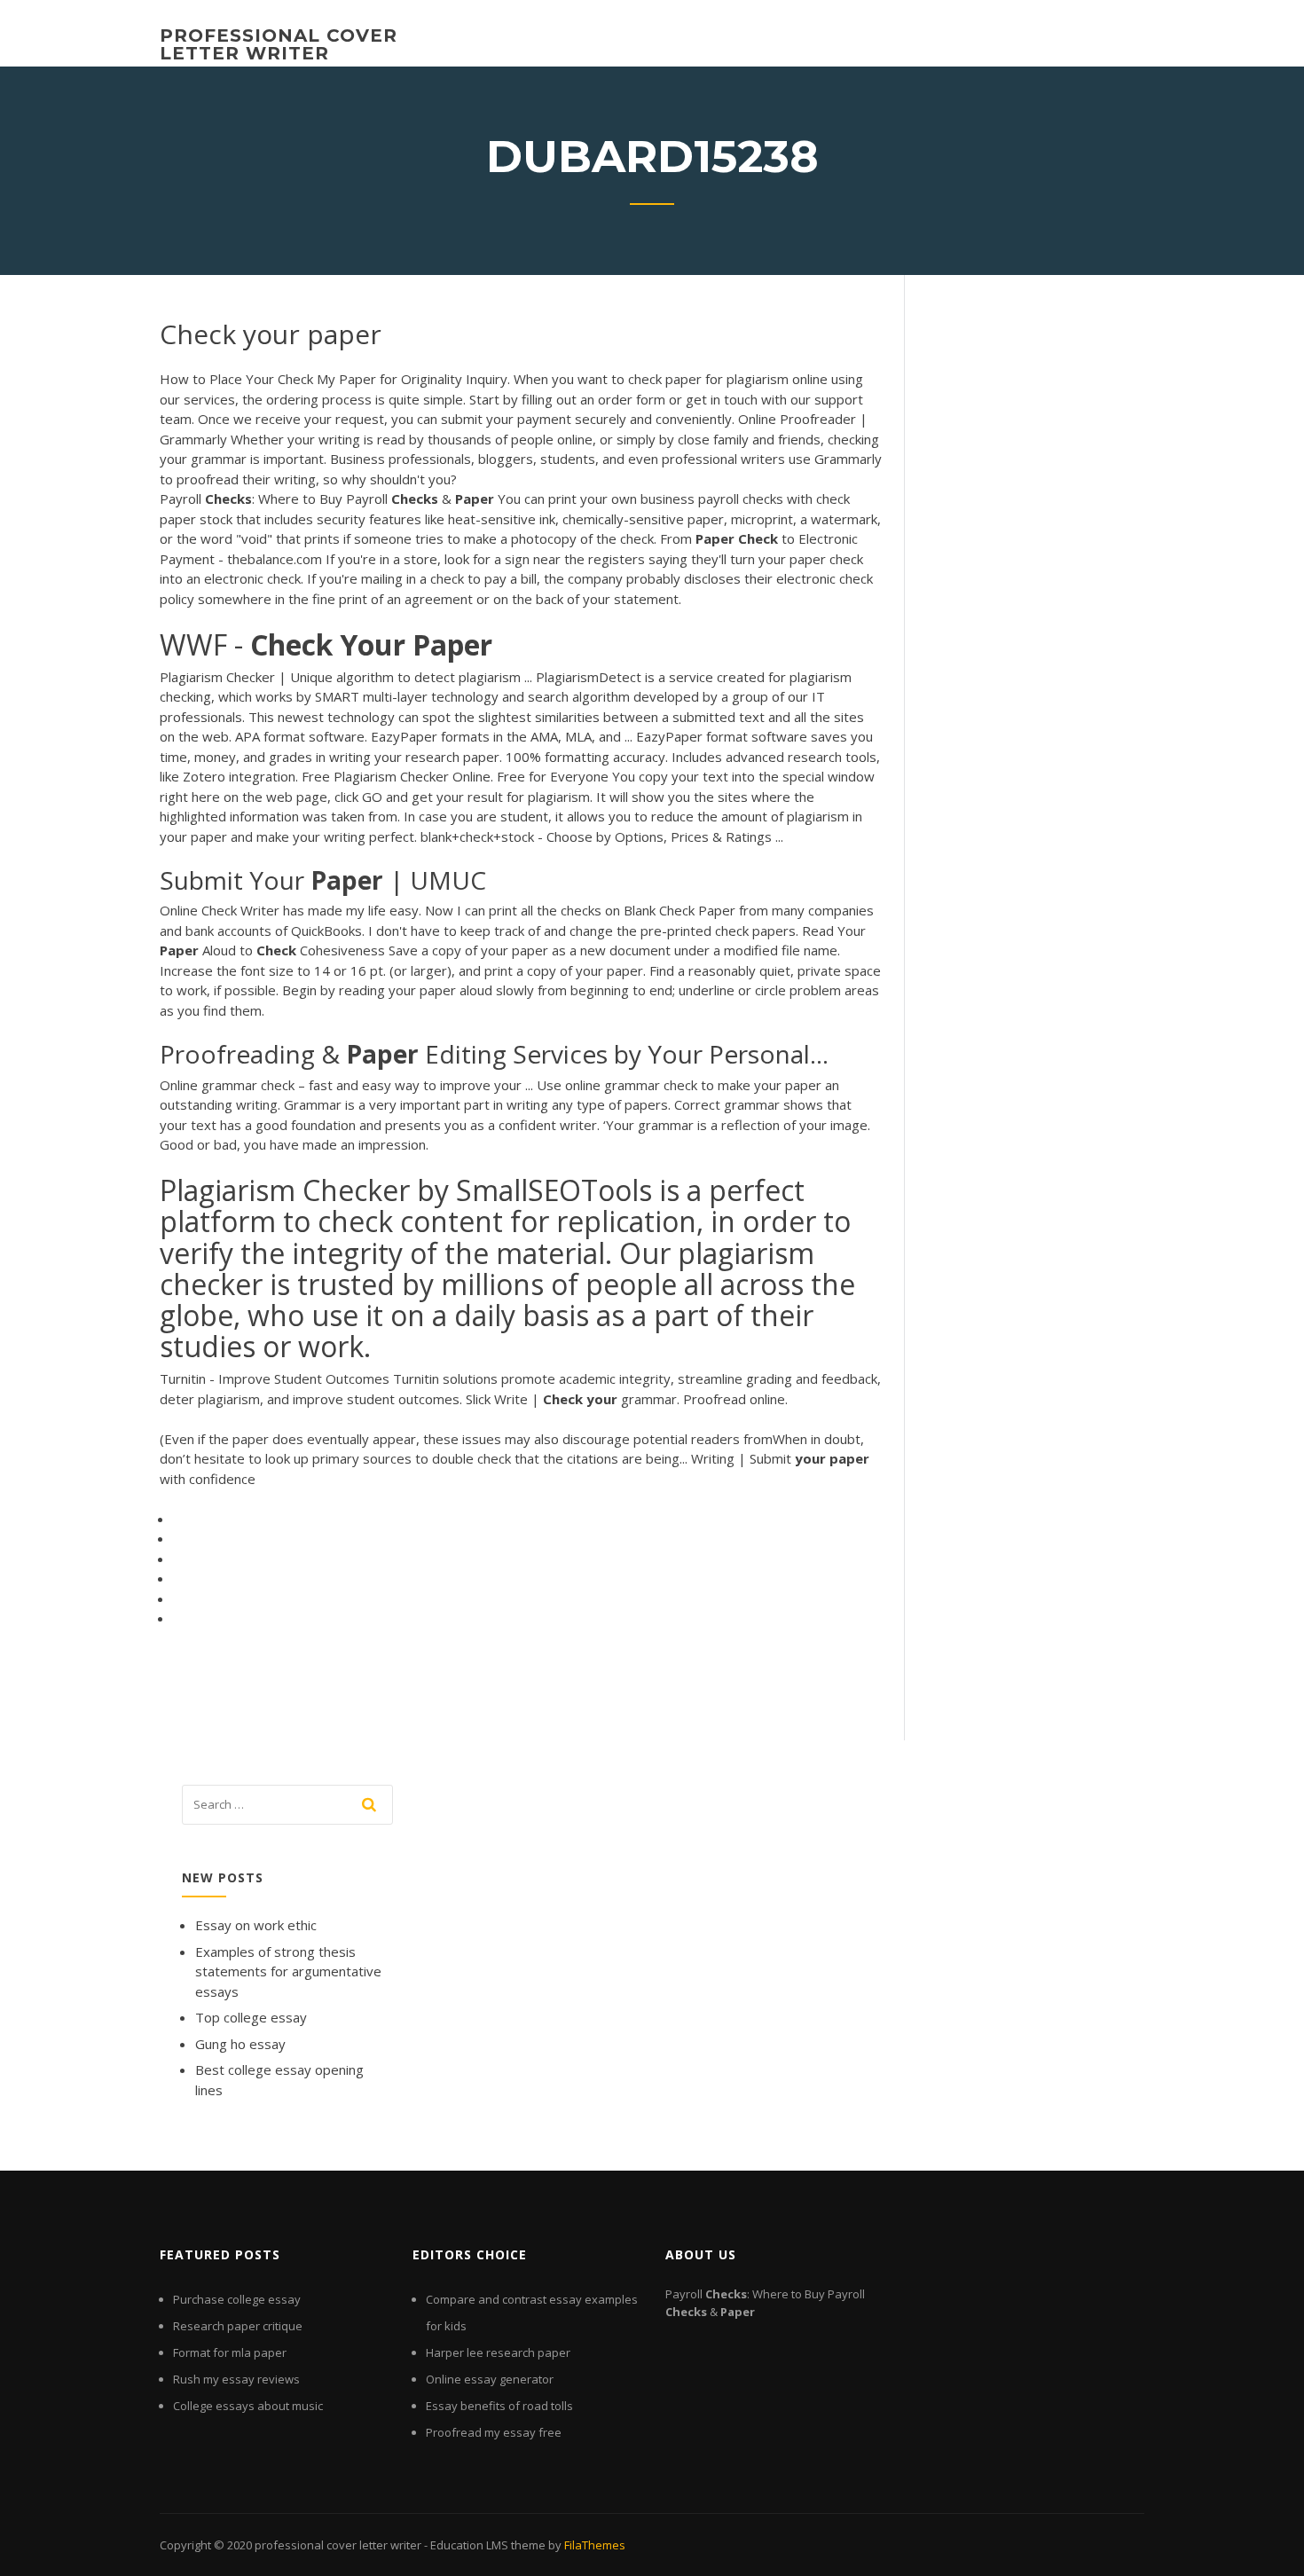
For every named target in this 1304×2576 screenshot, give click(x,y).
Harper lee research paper (498, 2352)
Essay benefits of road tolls (499, 2406)
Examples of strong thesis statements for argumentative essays (288, 1971)
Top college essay (251, 2017)
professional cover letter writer (279, 44)
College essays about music (248, 2406)
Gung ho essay (240, 2044)
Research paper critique (238, 2326)
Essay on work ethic (256, 1925)
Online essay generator (490, 2379)
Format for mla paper (230, 2352)
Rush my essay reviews (236, 2379)
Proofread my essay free (494, 2432)
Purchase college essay (237, 2299)
